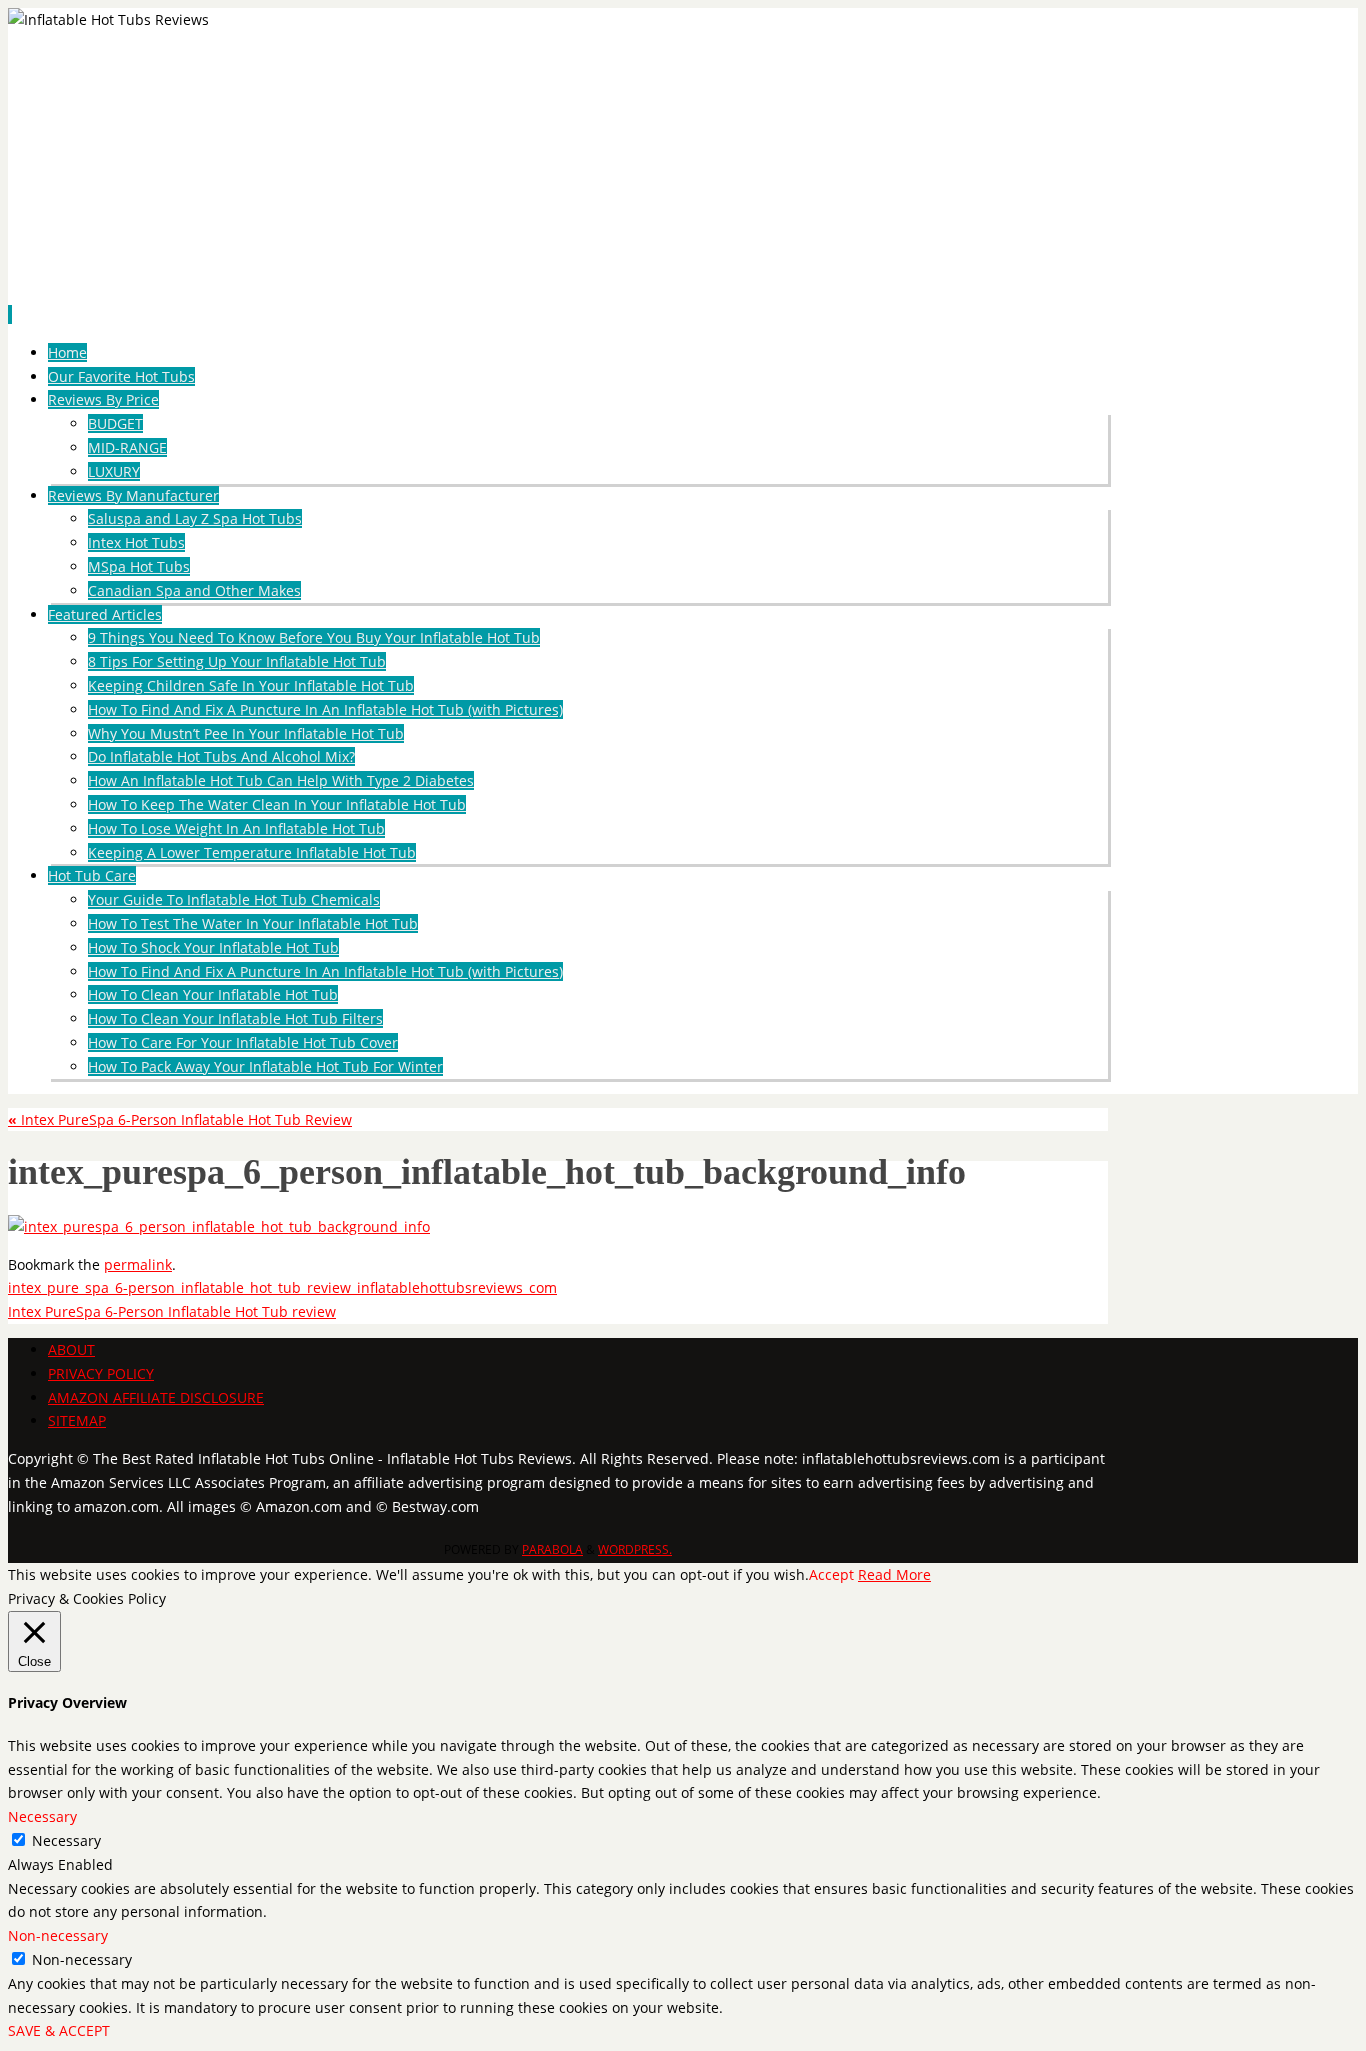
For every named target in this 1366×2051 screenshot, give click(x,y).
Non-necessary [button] (58, 1935)
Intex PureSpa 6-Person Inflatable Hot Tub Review (180, 1119)
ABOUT (71, 1349)
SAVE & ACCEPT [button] (59, 2030)
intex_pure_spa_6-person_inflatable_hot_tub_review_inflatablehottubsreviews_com (282, 1287)
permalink (138, 1264)
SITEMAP (77, 1420)
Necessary (66, 1840)
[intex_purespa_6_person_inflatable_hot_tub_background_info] (219, 1226)
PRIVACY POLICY (101, 1373)
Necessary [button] (42, 1816)
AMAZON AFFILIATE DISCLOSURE (156, 1397)
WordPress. (635, 1549)
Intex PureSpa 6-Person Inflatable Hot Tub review (172, 1311)
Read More (894, 1574)
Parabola (552, 1549)
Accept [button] (831, 1574)
